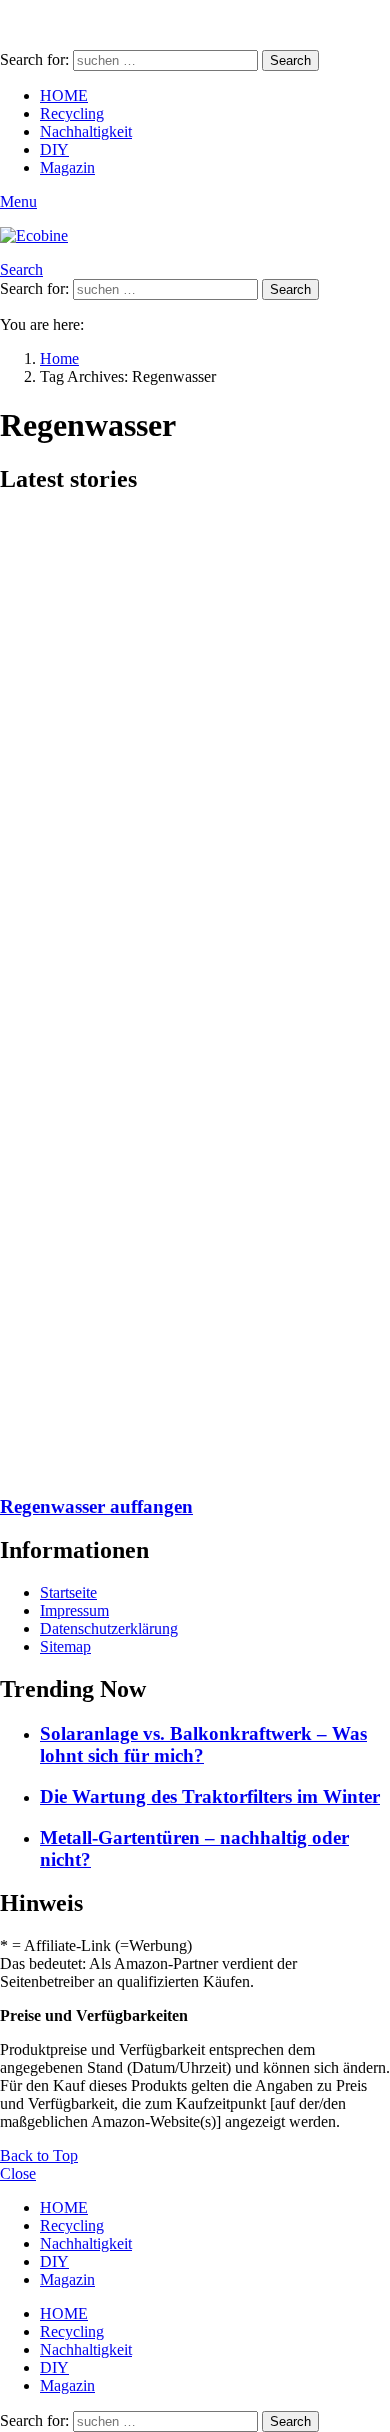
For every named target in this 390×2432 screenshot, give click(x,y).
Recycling (72, 113)
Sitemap (65, 1646)
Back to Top (39, 2155)
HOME (64, 95)
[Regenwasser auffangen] (195, 995)
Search (290, 60)
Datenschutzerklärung (109, 1628)
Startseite (68, 1592)
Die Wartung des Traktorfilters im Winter (210, 1796)
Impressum (74, 1610)
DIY (54, 149)
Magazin (67, 167)
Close (18, 2173)
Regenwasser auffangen (96, 1506)
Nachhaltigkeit (86, 131)
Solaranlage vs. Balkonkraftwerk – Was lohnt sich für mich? (203, 1744)
